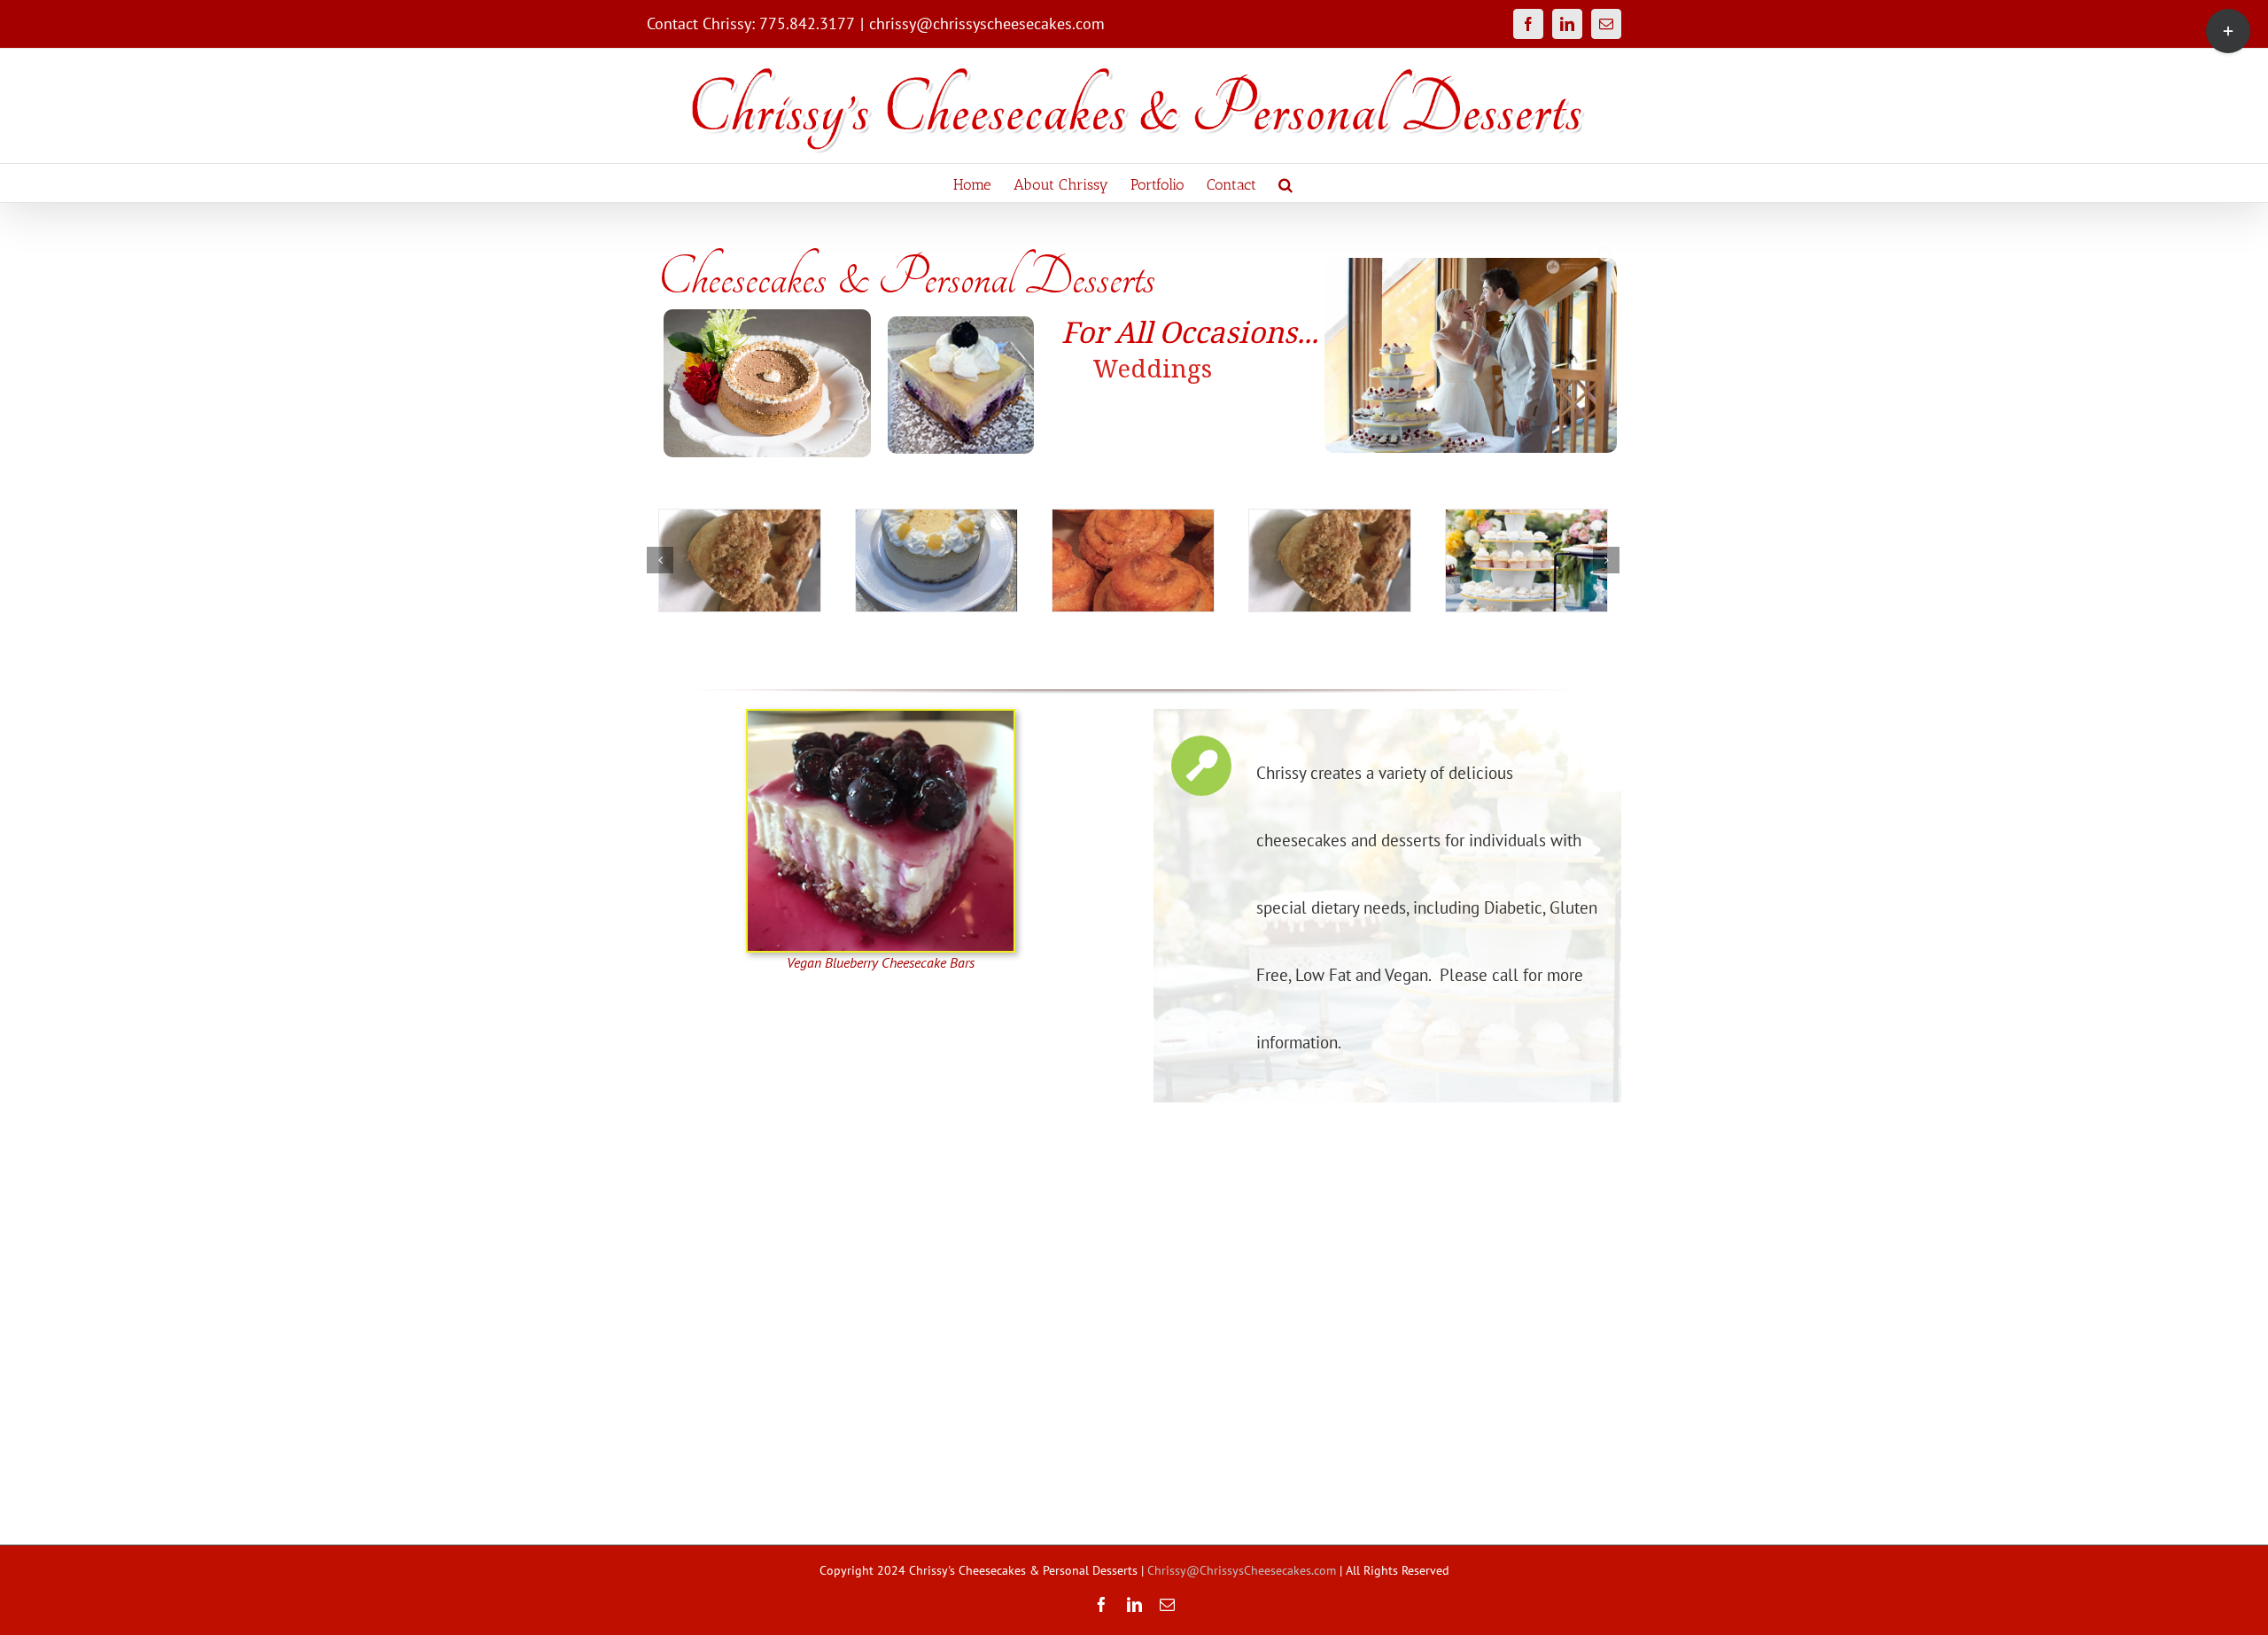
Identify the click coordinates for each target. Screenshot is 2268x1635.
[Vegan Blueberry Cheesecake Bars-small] (881, 717)
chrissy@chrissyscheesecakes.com (987, 23)
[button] (1285, 183)
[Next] (1606, 560)
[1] (1526, 561)
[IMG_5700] (740, 561)
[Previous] (660, 560)
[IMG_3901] (1133, 561)
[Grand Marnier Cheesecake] (1330, 561)
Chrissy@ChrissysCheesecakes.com (1242, 1570)
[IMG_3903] (936, 561)
